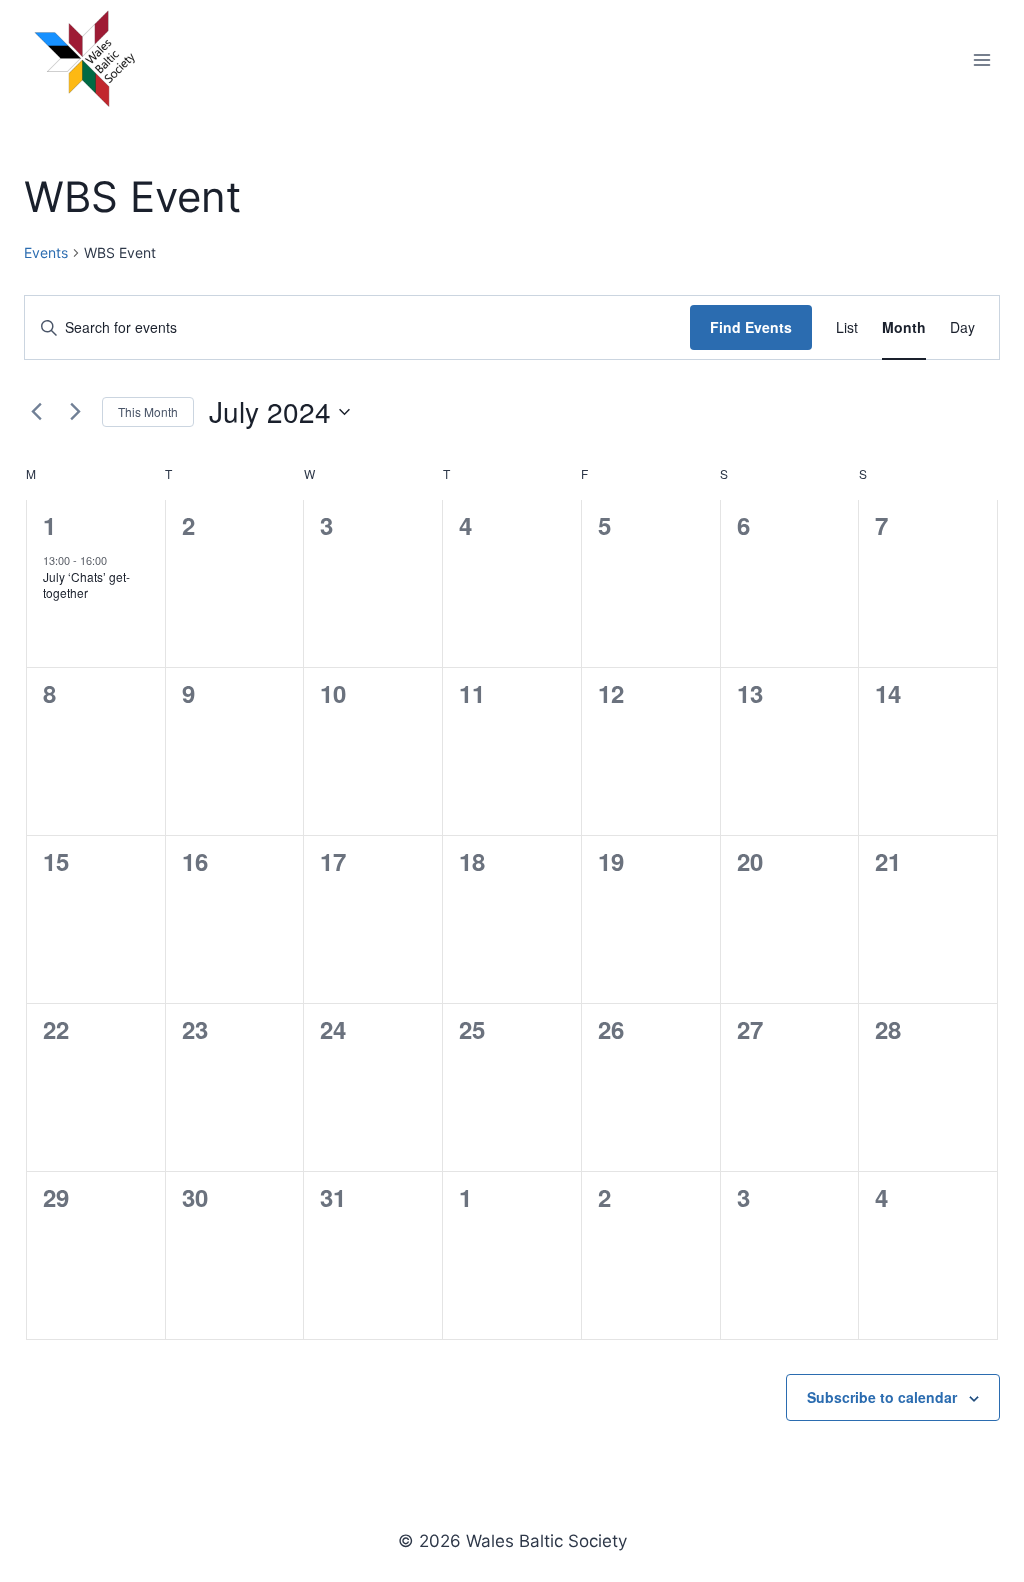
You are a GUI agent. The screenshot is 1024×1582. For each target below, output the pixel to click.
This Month (148, 411)
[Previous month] (36, 412)
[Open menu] (981, 59)
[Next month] (75, 412)
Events (46, 252)
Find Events (751, 327)
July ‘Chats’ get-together (86, 585)
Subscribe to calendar (882, 1397)
